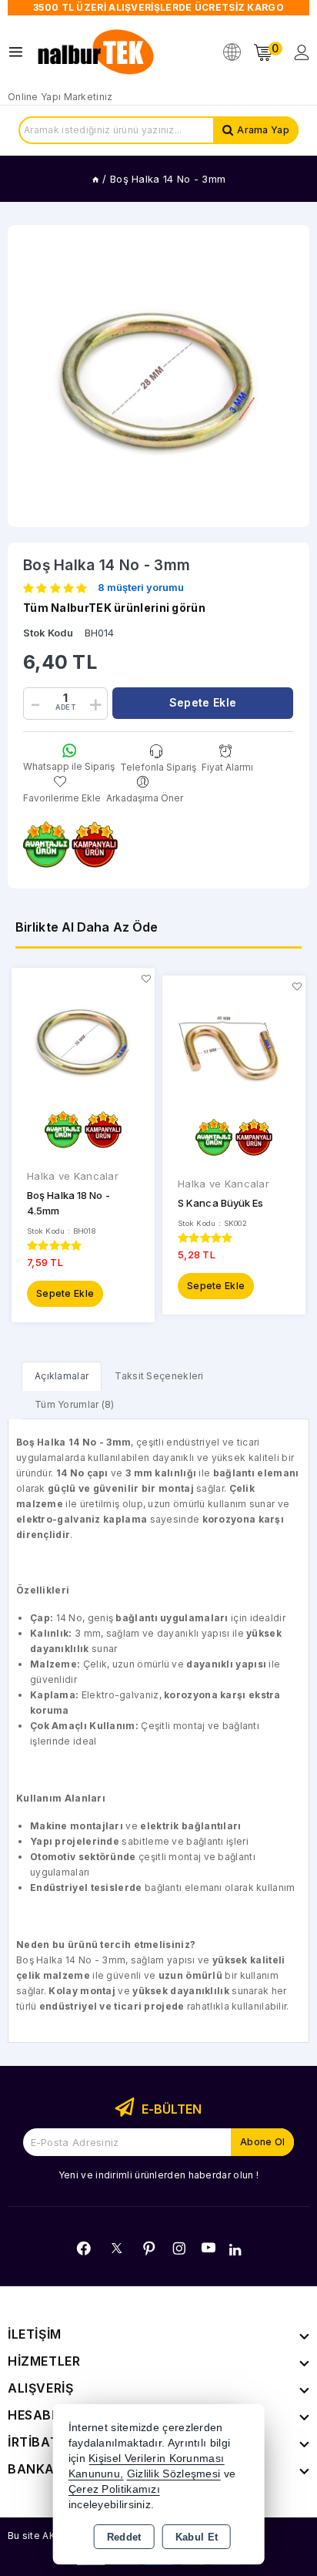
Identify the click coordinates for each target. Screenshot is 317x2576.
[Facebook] (84, 2249)
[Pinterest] (149, 2249)
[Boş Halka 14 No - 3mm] (158, 376)
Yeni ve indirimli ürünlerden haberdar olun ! (158, 2175)
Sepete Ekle (65, 1293)
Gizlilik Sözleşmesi (174, 2474)
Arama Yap (263, 130)
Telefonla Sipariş (158, 767)
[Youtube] (209, 2248)
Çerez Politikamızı (114, 2489)
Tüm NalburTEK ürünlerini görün (114, 608)
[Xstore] (97, 52)
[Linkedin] (235, 2250)
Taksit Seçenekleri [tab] (159, 1376)
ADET (65, 707)
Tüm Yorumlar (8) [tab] (75, 1404)
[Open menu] (20, 52)
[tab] (62, 1376)
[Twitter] (117, 2248)
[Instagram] (179, 2249)
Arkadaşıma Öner (145, 798)
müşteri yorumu (141, 588)
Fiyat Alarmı (227, 767)
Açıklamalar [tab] (62, 1376)
